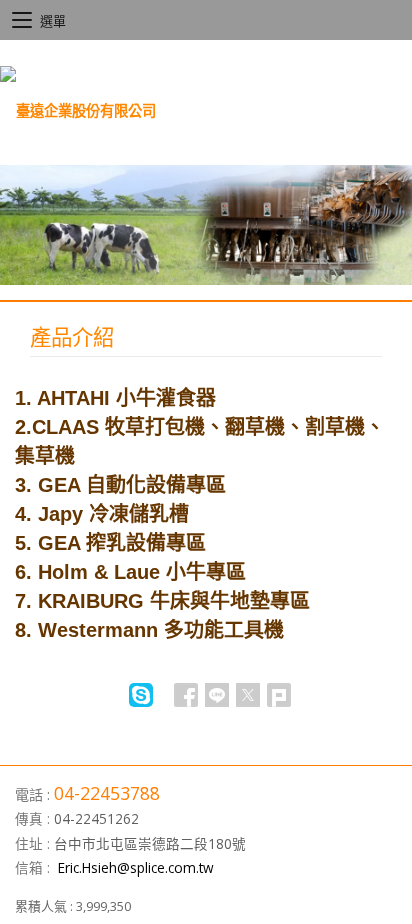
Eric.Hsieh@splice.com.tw (136, 867)
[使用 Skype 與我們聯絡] (141, 702)
